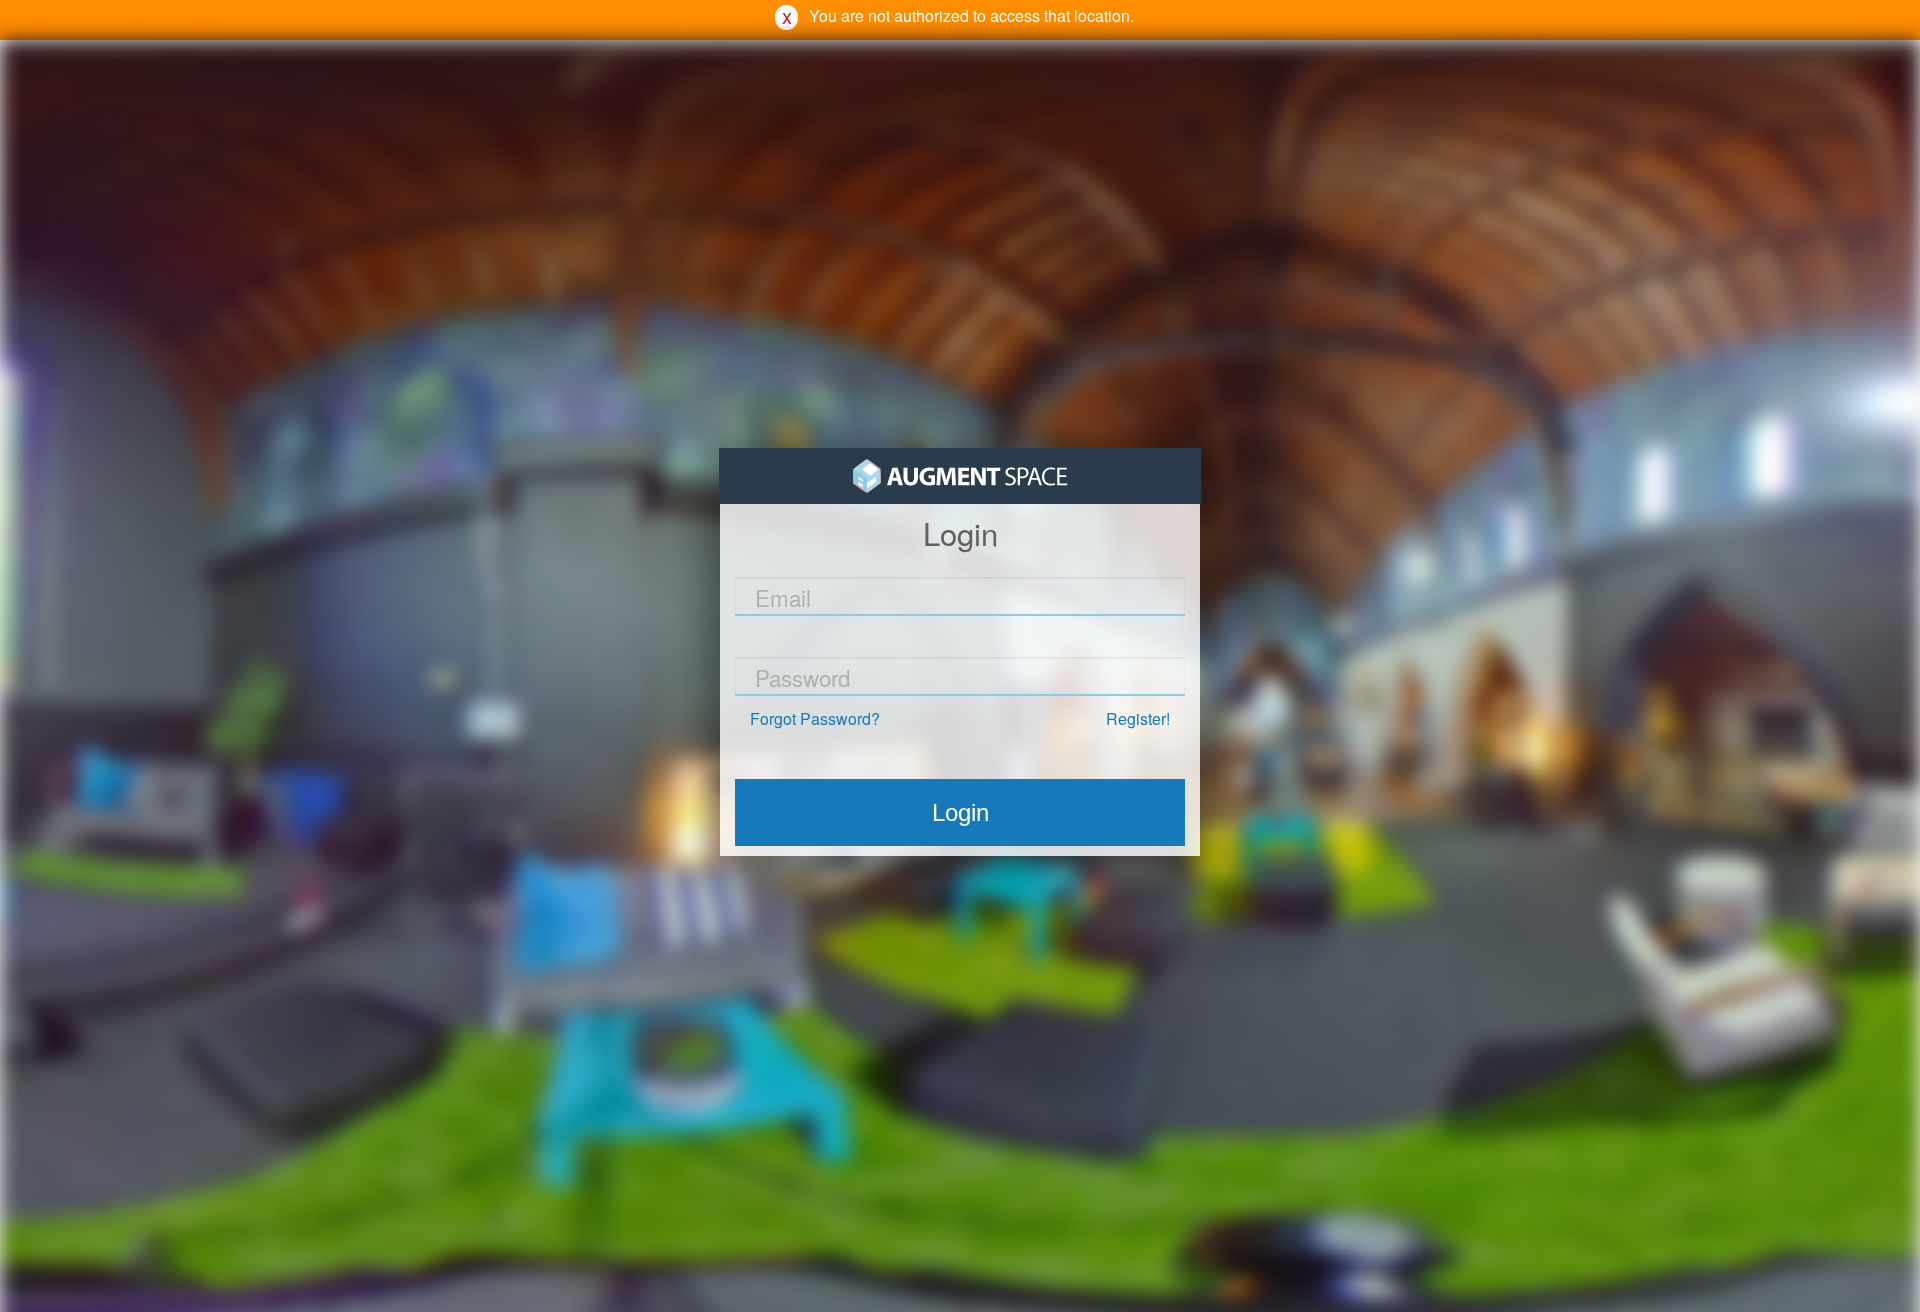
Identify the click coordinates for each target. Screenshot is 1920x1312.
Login (960, 812)
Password (802, 677)
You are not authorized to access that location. (971, 15)
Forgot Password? (815, 718)
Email (783, 597)
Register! (1138, 718)
